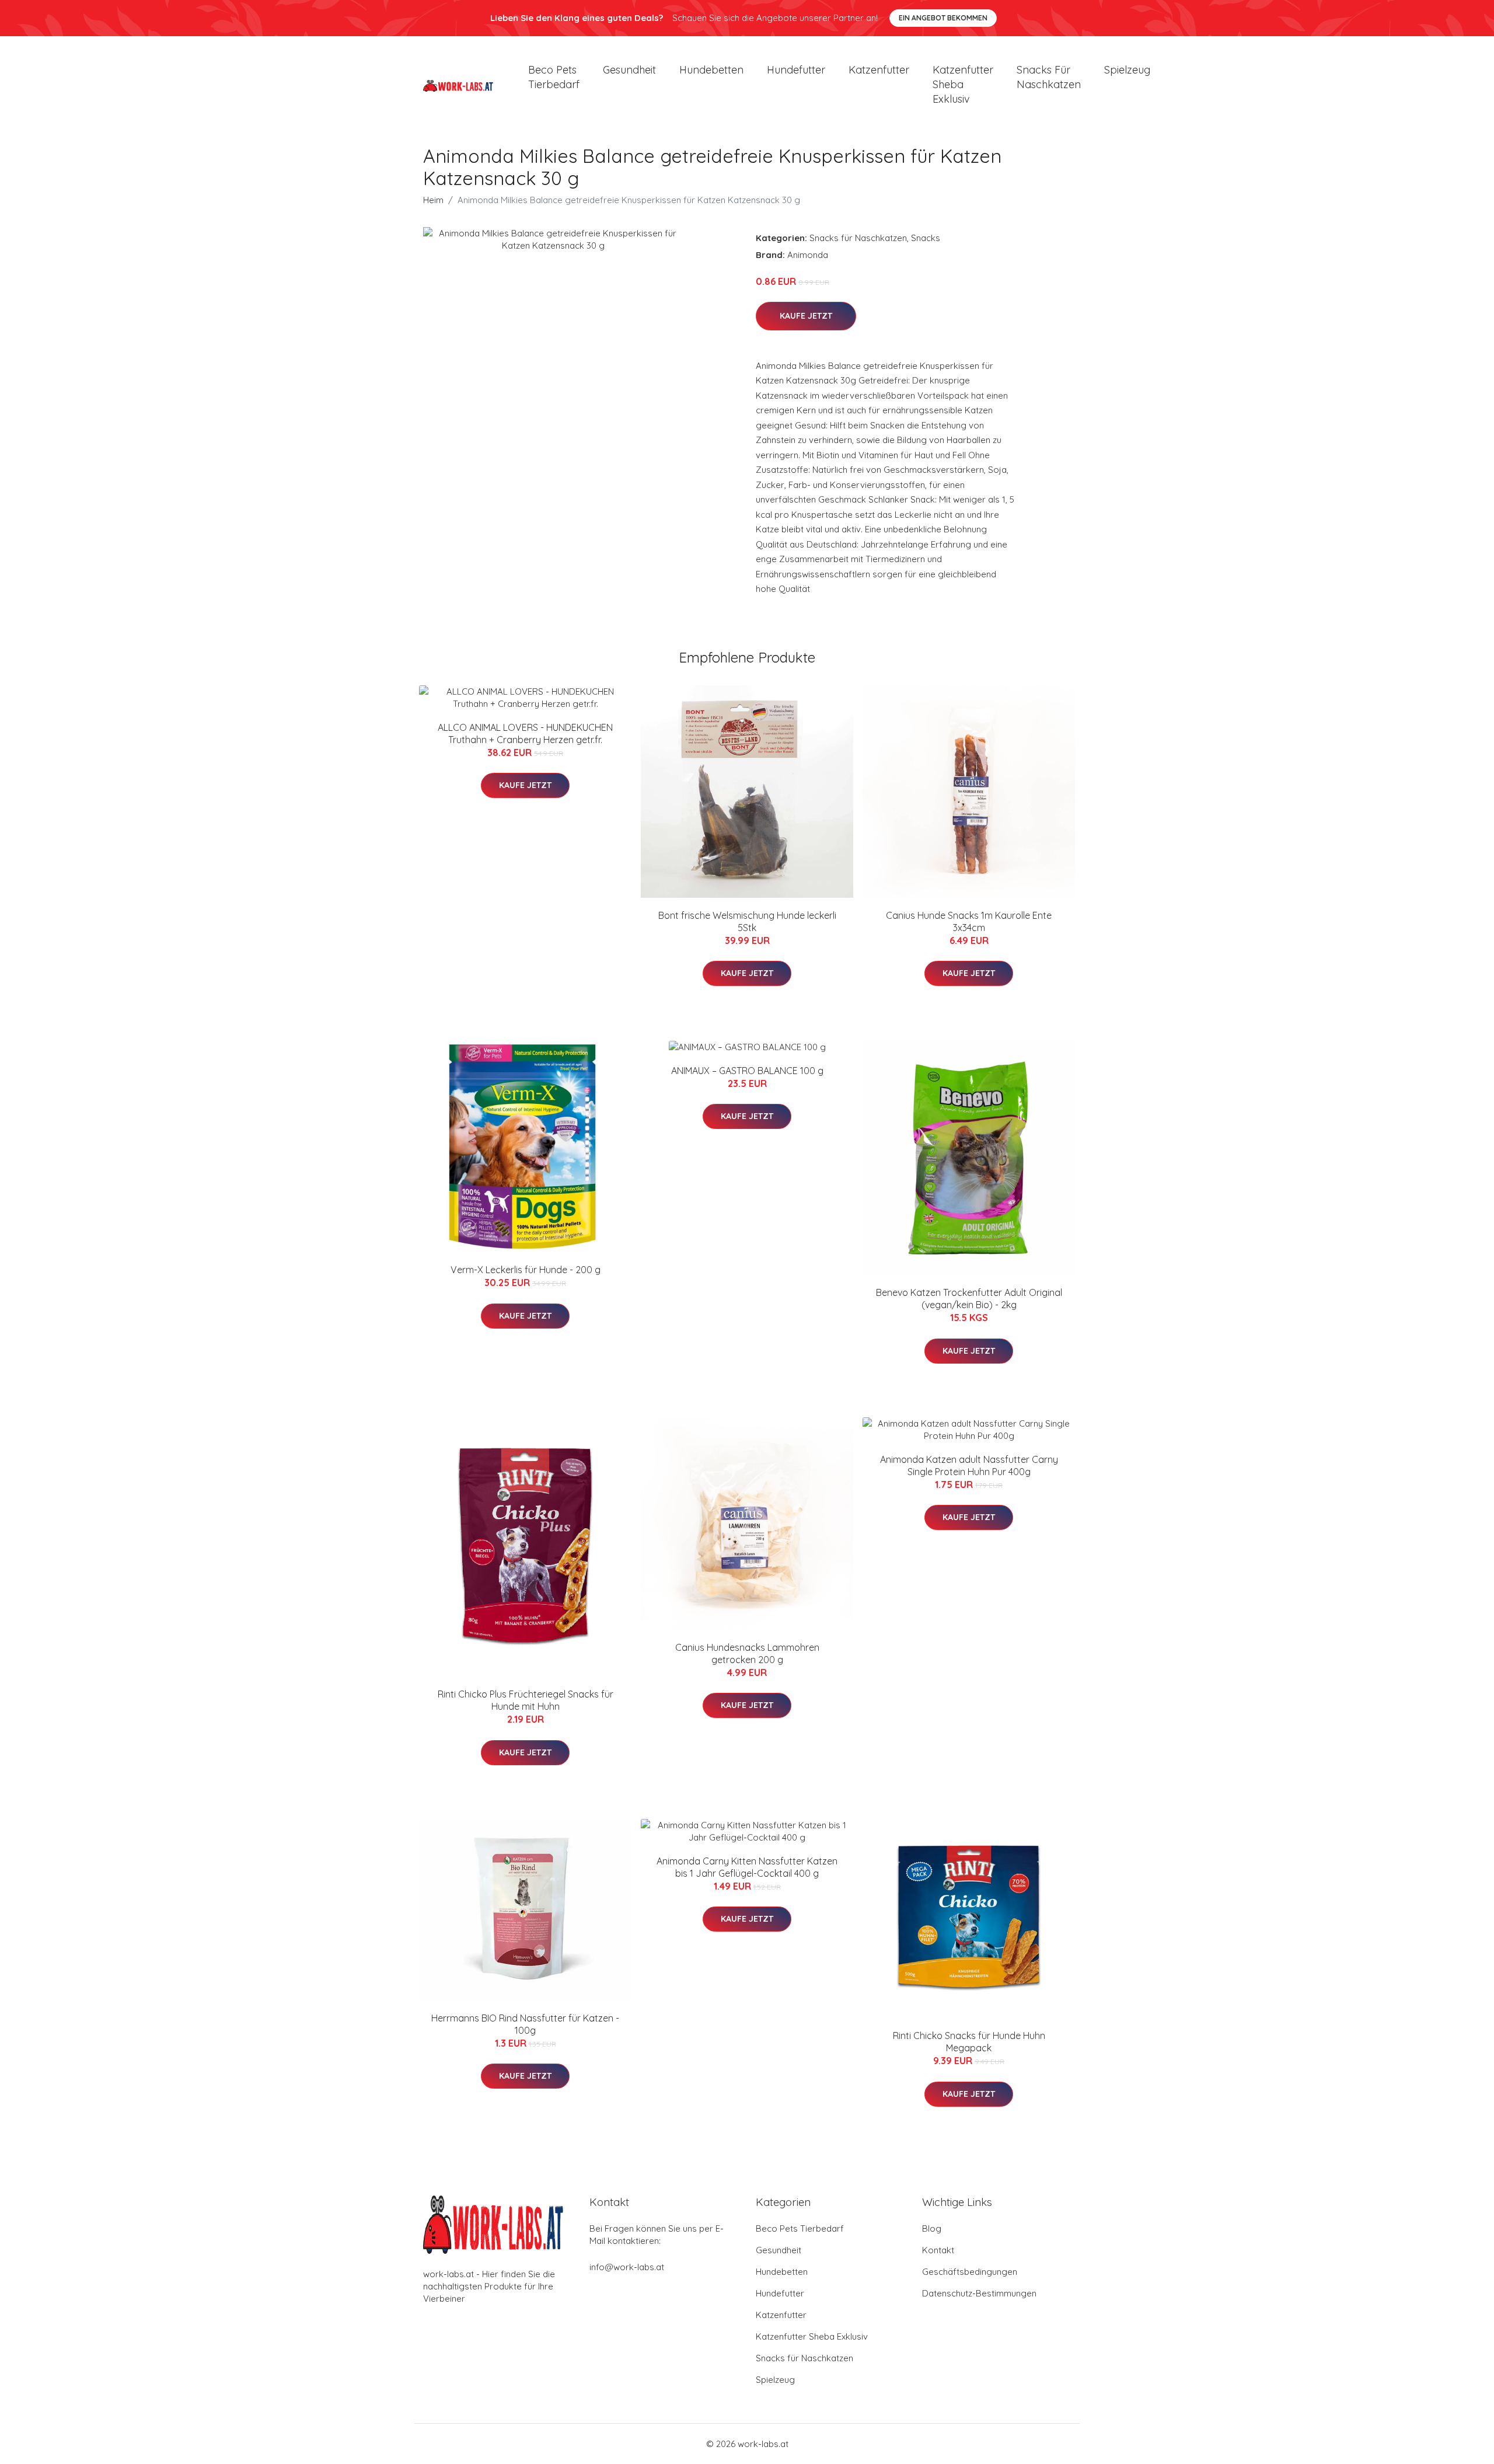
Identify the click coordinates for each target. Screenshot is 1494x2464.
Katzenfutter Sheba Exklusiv (963, 84)
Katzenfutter (879, 70)
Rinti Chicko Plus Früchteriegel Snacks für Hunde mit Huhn (526, 1700)
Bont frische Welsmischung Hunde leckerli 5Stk (747, 921)
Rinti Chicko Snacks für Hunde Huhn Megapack (969, 2042)
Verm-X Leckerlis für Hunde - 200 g (526, 1270)
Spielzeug (1127, 70)
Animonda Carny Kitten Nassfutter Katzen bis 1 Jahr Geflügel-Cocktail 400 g (747, 1867)
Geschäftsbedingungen (970, 2272)
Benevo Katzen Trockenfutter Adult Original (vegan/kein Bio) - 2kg (969, 1299)
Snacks (926, 238)
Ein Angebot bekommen (943, 18)
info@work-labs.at (627, 2267)
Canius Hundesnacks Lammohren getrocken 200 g (747, 1653)
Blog (932, 2228)
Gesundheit (629, 70)
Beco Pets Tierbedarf (554, 77)
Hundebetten (711, 70)
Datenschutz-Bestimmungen (979, 2293)
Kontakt (938, 2250)
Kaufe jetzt (806, 316)
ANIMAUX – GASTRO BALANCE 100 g (747, 1071)
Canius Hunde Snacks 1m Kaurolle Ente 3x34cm (969, 921)
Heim (433, 200)
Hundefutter (796, 70)
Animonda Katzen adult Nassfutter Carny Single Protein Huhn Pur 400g (969, 1465)
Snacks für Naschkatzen (1049, 77)
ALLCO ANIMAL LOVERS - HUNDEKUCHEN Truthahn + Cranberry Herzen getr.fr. (525, 733)
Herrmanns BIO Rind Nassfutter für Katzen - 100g (525, 2024)
